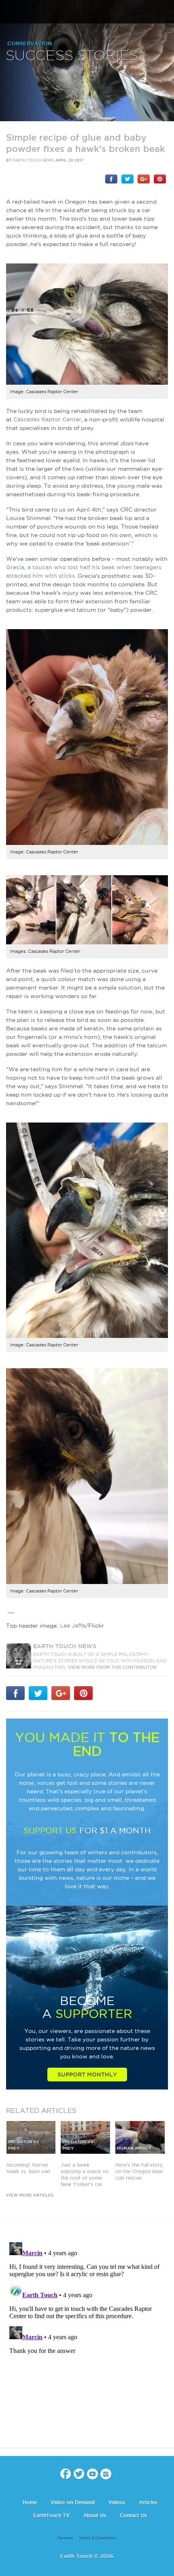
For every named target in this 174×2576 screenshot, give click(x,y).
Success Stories (72, 56)
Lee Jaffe (73, 1626)
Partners (65, 2538)
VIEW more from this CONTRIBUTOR (112, 1667)
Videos (117, 2502)
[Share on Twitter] (127, 179)
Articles (148, 2502)
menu (9, 12)
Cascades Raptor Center (47, 419)
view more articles (30, 2195)
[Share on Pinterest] (160, 179)
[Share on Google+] (144, 179)
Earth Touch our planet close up (87, 12)
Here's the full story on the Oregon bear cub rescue (139, 2171)
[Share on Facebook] (111, 179)
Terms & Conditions (98, 2538)
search (165, 13)
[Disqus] (87, 2340)
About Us (95, 2515)
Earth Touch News (33, 160)
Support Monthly (87, 2075)
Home (30, 2502)
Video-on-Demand (73, 2502)
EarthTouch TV (51, 2515)
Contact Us (133, 2515)
